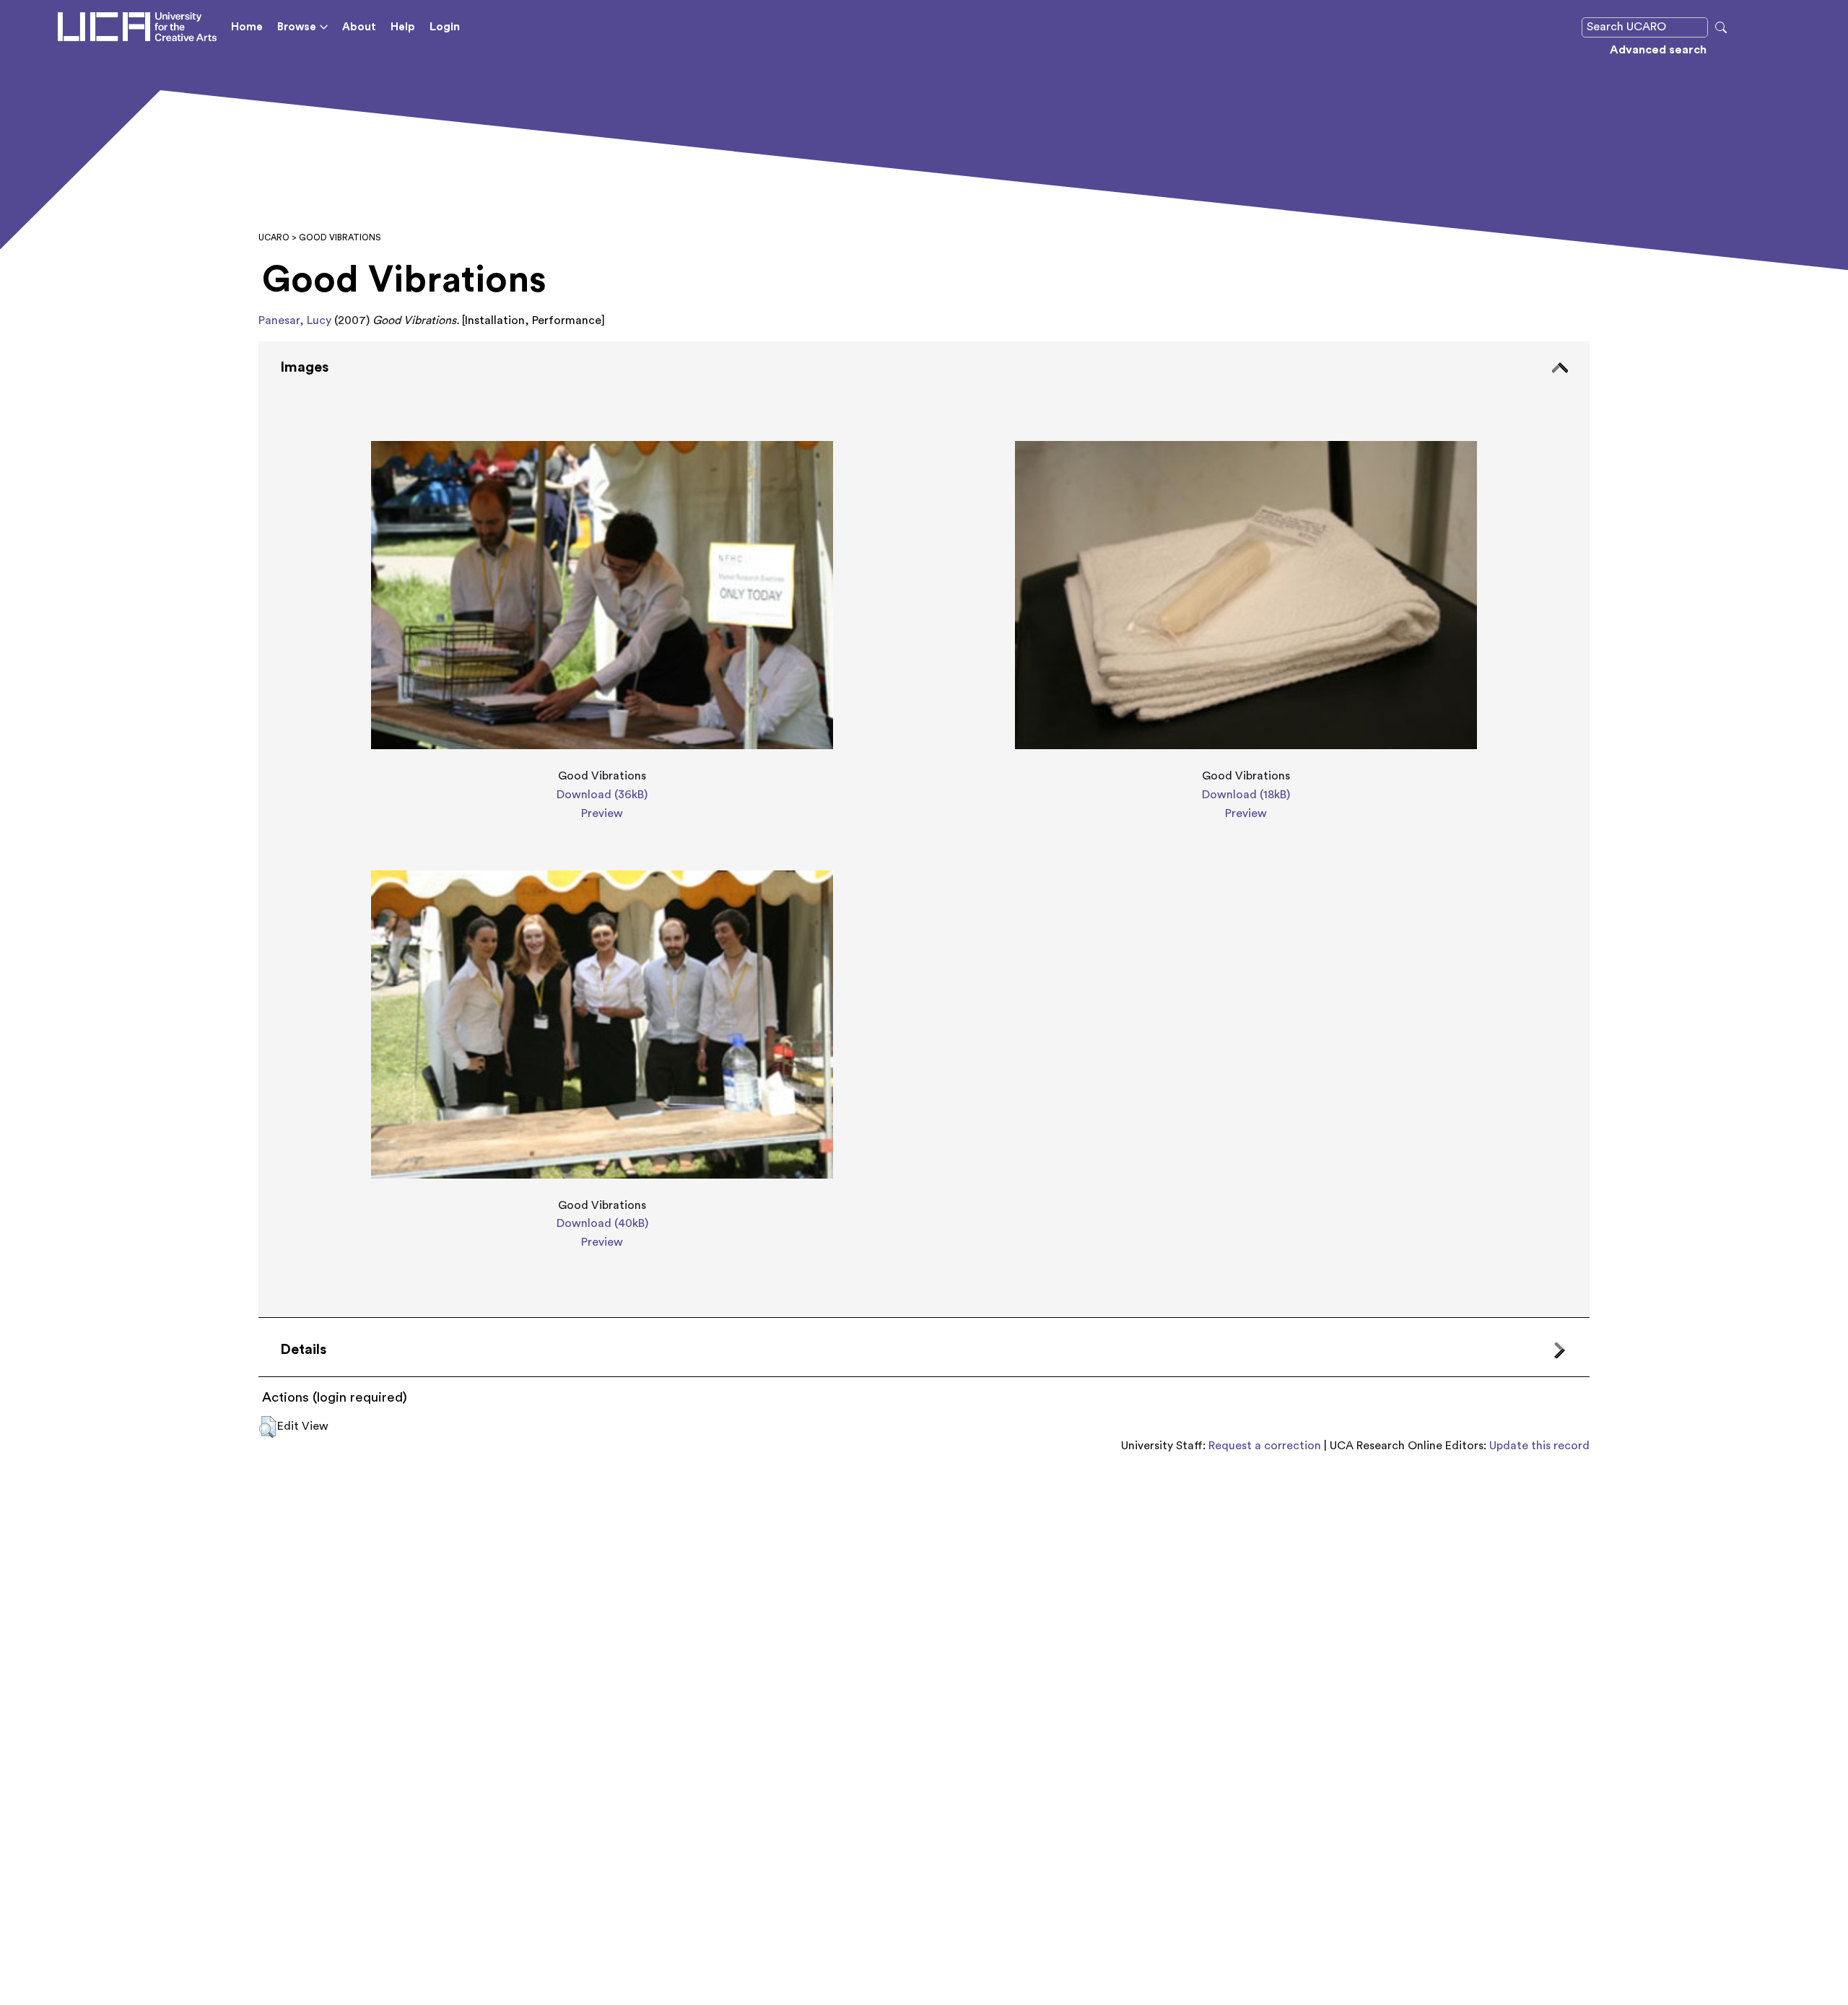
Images (304, 367)
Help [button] (403, 27)
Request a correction (1265, 1446)
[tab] (924, 830)
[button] (267, 1427)
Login (445, 27)
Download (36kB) (602, 795)
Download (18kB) (1246, 795)
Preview (602, 813)
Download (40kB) (602, 1223)
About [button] (359, 27)
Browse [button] (297, 27)
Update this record (1539, 1446)
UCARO (274, 237)
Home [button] (247, 27)
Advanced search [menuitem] (1658, 50)
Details (303, 1350)
